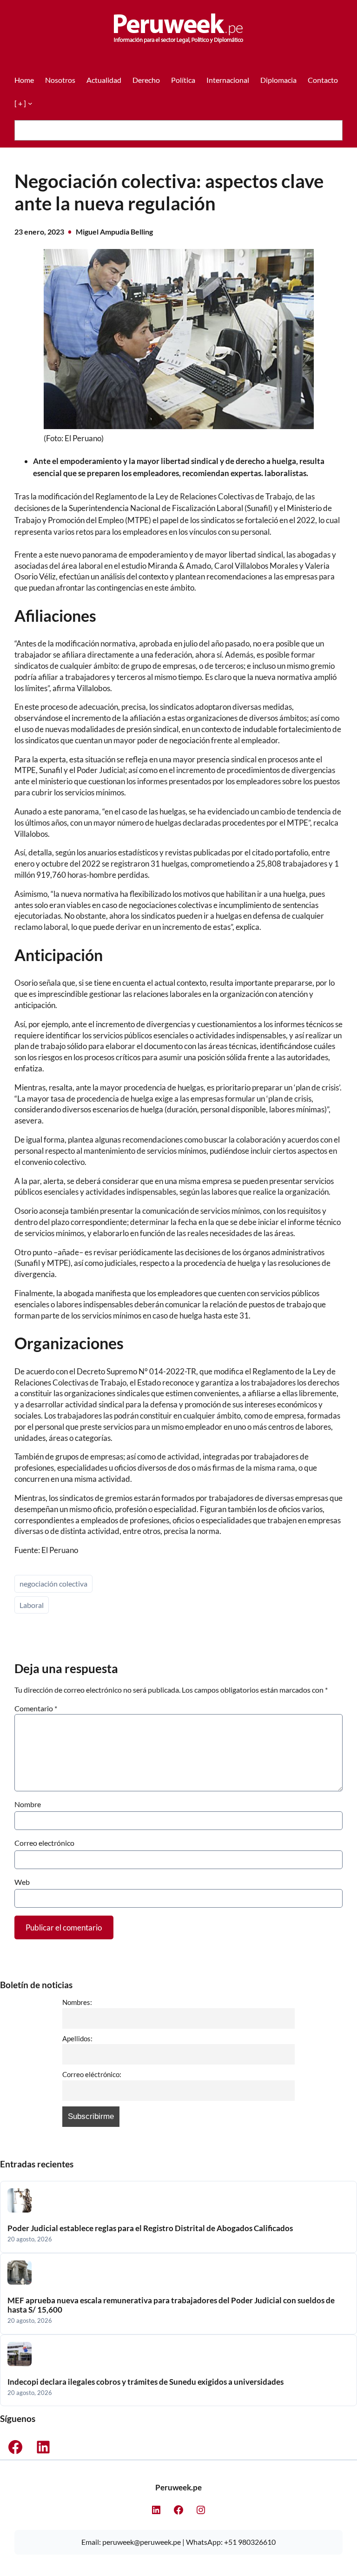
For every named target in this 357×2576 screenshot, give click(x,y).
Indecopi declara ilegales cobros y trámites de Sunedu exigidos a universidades (145, 2382)
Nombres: (77, 2002)
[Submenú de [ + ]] (30, 103)
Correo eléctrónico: (92, 2074)
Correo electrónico (44, 1843)
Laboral (32, 1605)
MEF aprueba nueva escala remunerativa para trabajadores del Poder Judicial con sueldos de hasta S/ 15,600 (171, 2305)
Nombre (28, 1804)
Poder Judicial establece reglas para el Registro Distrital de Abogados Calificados (150, 2228)
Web (22, 1882)
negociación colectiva (53, 1584)
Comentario (36, 1708)
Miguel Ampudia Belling (114, 232)
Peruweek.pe (178, 2487)
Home (24, 80)
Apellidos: (77, 2038)
